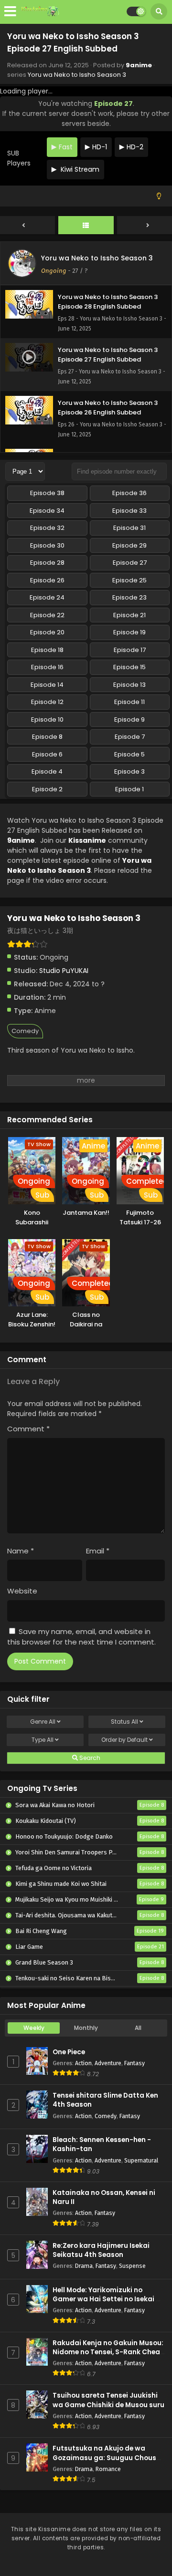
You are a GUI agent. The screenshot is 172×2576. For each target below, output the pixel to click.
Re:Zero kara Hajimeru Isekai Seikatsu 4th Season (101, 2250)
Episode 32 (47, 528)
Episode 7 (130, 737)
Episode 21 (129, 615)
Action (83, 2063)
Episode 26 (47, 580)
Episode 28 (47, 563)
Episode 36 (129, 493)
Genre (43, 1722)
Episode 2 (47, 789)
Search (89, 1758)
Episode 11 (129, 702)
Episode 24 (47, 597)
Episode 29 (129, 545)
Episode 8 (47, 737)
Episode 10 (47, 719)
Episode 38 (47, 493)
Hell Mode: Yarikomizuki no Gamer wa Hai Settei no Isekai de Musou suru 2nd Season (108, 2299)
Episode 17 (130, 650)
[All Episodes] (86, 226)
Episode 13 (129, 685)
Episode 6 (47, 754)
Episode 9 (129, 719)
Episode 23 (129, 597)
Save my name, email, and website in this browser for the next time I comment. (81, 1637)
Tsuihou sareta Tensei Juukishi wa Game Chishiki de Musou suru (108, 2400)
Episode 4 (47, 771)
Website (22, 1591)
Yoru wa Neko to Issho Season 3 (77, 75)
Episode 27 (130, 563)
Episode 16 (47, 667)
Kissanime (87, 840)
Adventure (108, 2063)
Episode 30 (47, 545)
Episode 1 (129, 789)
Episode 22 (47, 615)
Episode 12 (47, 702)
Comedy (25, 1031)
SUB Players (19, 158)
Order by (124, 1740)
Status (124, 1722)
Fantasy (134, 2063)
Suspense (132, 2266)
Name (21, 1551)
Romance (108, 2469)
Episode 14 (47, 685)
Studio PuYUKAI (64, 971)
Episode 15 (129, 667)
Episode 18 (47, 650)
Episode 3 (129, 771)
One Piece (69, 2052)
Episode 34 (47, 511)
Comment (28, 1429)
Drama (84, 2266)
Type (43, 1740)
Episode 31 (129, 528)
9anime (139, 65)
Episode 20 (47, 632)
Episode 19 (129, 632)
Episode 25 (129, 580)
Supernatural (141, 2160)
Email (98, 1551)
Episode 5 (129, 754)
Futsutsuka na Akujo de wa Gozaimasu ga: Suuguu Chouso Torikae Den (107, 2457)
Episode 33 (129, 511)
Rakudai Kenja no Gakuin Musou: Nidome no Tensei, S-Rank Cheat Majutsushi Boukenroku (108, 2352)
